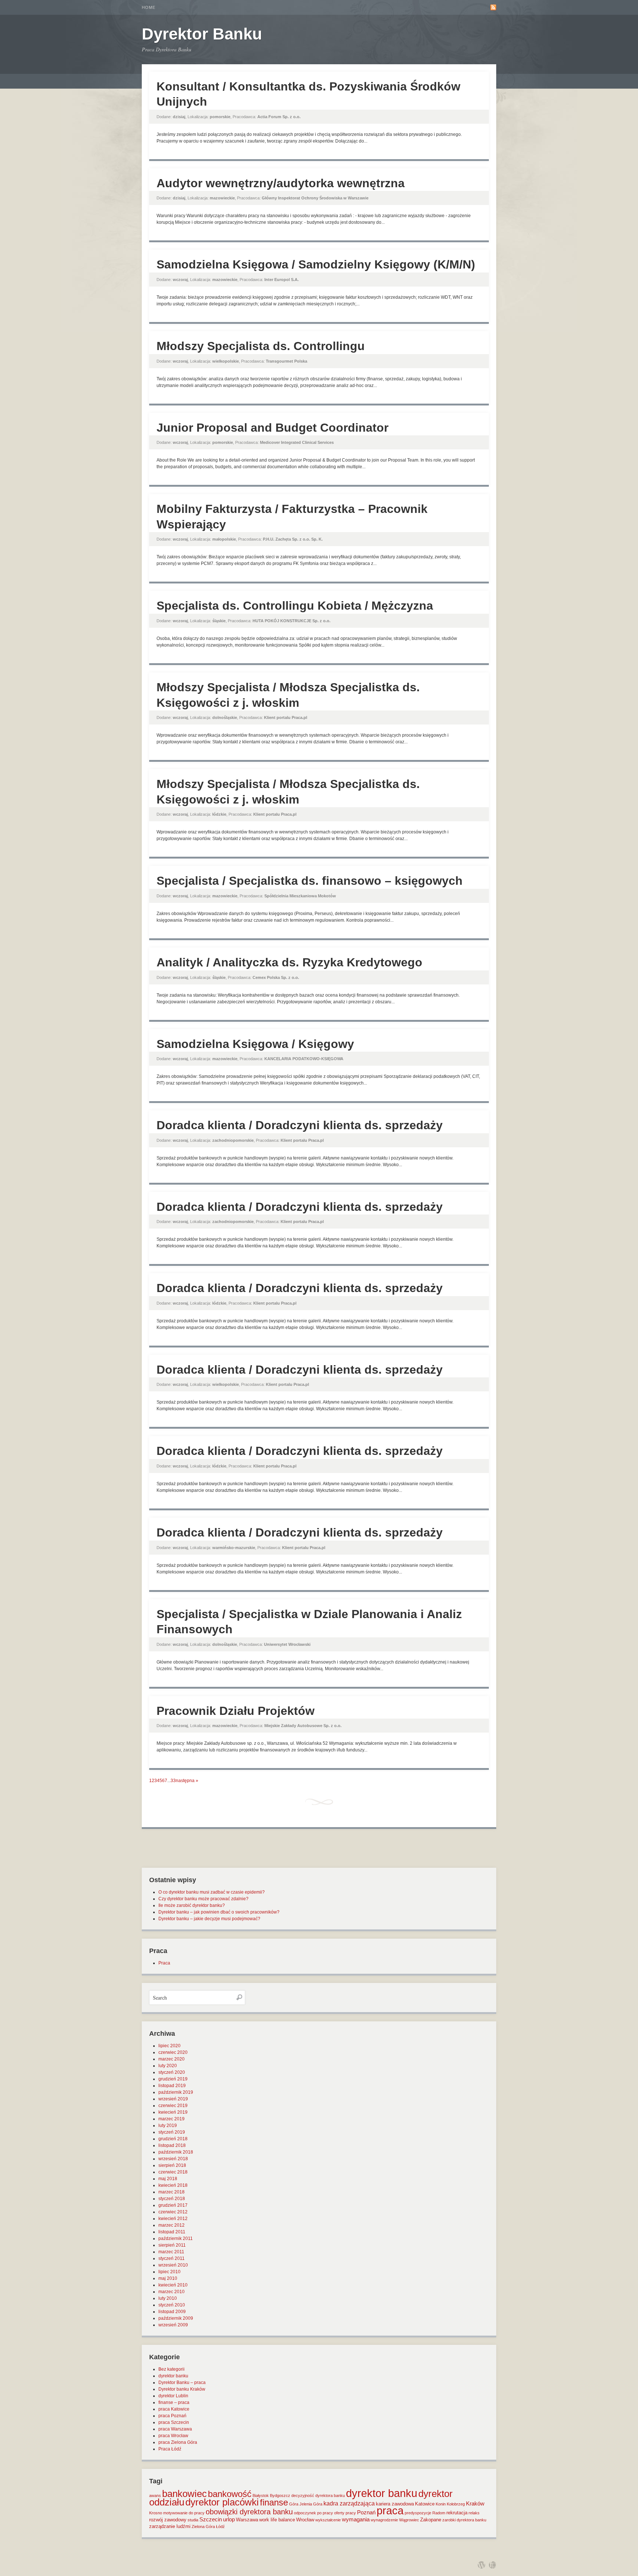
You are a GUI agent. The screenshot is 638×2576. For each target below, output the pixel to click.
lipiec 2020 (169, 2046)
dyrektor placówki (222, 2502)
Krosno (156, 2513)
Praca (164, 1963)
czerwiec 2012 (173, 2212)
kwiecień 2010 (173, 2285)
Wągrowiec (409, 2520)
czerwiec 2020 (173, 2052)
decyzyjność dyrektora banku (318, 2495)
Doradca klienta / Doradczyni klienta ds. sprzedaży (300, 1125)
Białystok (261, 2495)
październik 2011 (176, 2238)
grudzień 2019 (173, 2079)
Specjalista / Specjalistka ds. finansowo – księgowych (310, 881)
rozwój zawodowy (168, 2520)
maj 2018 (168, 2179)
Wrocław (305, 2520)
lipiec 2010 (169, 2272)
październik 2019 (176, 2092)
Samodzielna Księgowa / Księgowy (255, 1044)
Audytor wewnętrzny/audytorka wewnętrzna (281, 183)
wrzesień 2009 (173, 2325)
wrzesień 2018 (173, 2159)
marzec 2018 (171, 2192)
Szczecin (211, 2520)
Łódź (220, 2527)
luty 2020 (168, 2066)
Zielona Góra (203, 2527)
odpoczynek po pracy (313, 2513)
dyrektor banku (173, 2376)
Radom (439, 2513)
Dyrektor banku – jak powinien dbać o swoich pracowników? (219, 1912)
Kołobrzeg (456, 2504)
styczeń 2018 (172, 2199)
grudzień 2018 (173, 2139)
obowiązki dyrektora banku (249, 2512)
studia (193, 2520)
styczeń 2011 (171, 2258)
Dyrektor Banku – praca (182, 2383)
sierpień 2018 (172, 2165)
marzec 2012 (171, 2225)
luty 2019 (168, 2125)
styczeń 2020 (172, 2072)
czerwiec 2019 (173, 2106)
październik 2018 (176, 2152)
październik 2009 (176, 2318)
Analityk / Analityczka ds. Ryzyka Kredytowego (289, 962)
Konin (441, 2504)
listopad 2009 (172, 2312)
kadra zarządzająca (349, 2503)
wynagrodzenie (384, 2520)
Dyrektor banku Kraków (182, 2389)
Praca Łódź (170, 2449)
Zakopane (431, 2520)
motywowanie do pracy (184, 2513)
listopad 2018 (172, 2145)
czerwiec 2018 (173, 2172)
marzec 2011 (171, 2252)
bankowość (230, 2494)
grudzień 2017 (173, 2205)
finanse (274, 2502)
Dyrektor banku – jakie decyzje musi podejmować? (209, 1919)
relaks (474, 2513)
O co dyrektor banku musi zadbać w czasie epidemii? (212, 1892)
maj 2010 (168, 2278)
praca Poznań (172, 2416)
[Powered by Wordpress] (481, 2565)
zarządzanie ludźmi (170, 2526)
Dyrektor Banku (202, 34)
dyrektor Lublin (173, 2396)
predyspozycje (418, 2513)
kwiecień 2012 (173, 2219)
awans (155, 2495)
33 (173, 1781)
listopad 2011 (172, 2232)
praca (390, 2511)
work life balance (277, 2520)
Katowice (425, 2504)
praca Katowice (174, 2409)
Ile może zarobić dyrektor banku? (192, 1905)
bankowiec (184, 2494)
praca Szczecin (174, 2422)
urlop (229, 2520)
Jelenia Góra (311, 2504)
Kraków (475, 2504)
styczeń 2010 (172, 2305)
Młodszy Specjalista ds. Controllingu (261, 346)
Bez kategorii (171, 2369)
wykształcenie (328, 2520)
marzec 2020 (171, 2059)
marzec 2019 (171, 2119)
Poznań (366, 2512)
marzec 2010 (171, 2292)
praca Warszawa (175, 2429)
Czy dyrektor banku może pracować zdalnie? (203, 1899)
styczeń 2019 (172, 2132)
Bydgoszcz (280, 2495)
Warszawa (247, 2520)
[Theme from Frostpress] (493, 2565)
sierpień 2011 (172, 2245)
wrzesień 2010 (173, 2265)
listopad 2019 (172, 2086)
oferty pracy (345, 2513)
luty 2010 (168, 2298)
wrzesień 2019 (173, 2099)
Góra (294, 2504)
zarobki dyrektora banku (464, 2520)
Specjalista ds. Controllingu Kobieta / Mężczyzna (295, 606)
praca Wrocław (173, 2436)
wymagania (356, 2520)
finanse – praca (174, 2402)
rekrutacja (457, 2513)
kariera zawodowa (395, 2504)
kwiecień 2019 (173, 2112)
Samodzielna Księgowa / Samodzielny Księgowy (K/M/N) (316, 264)
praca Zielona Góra (178, 2442)
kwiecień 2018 (173, 2185)
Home (149, 7)
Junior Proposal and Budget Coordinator (272, 428)
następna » (187, 1781)
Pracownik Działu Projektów (236, 1711)
